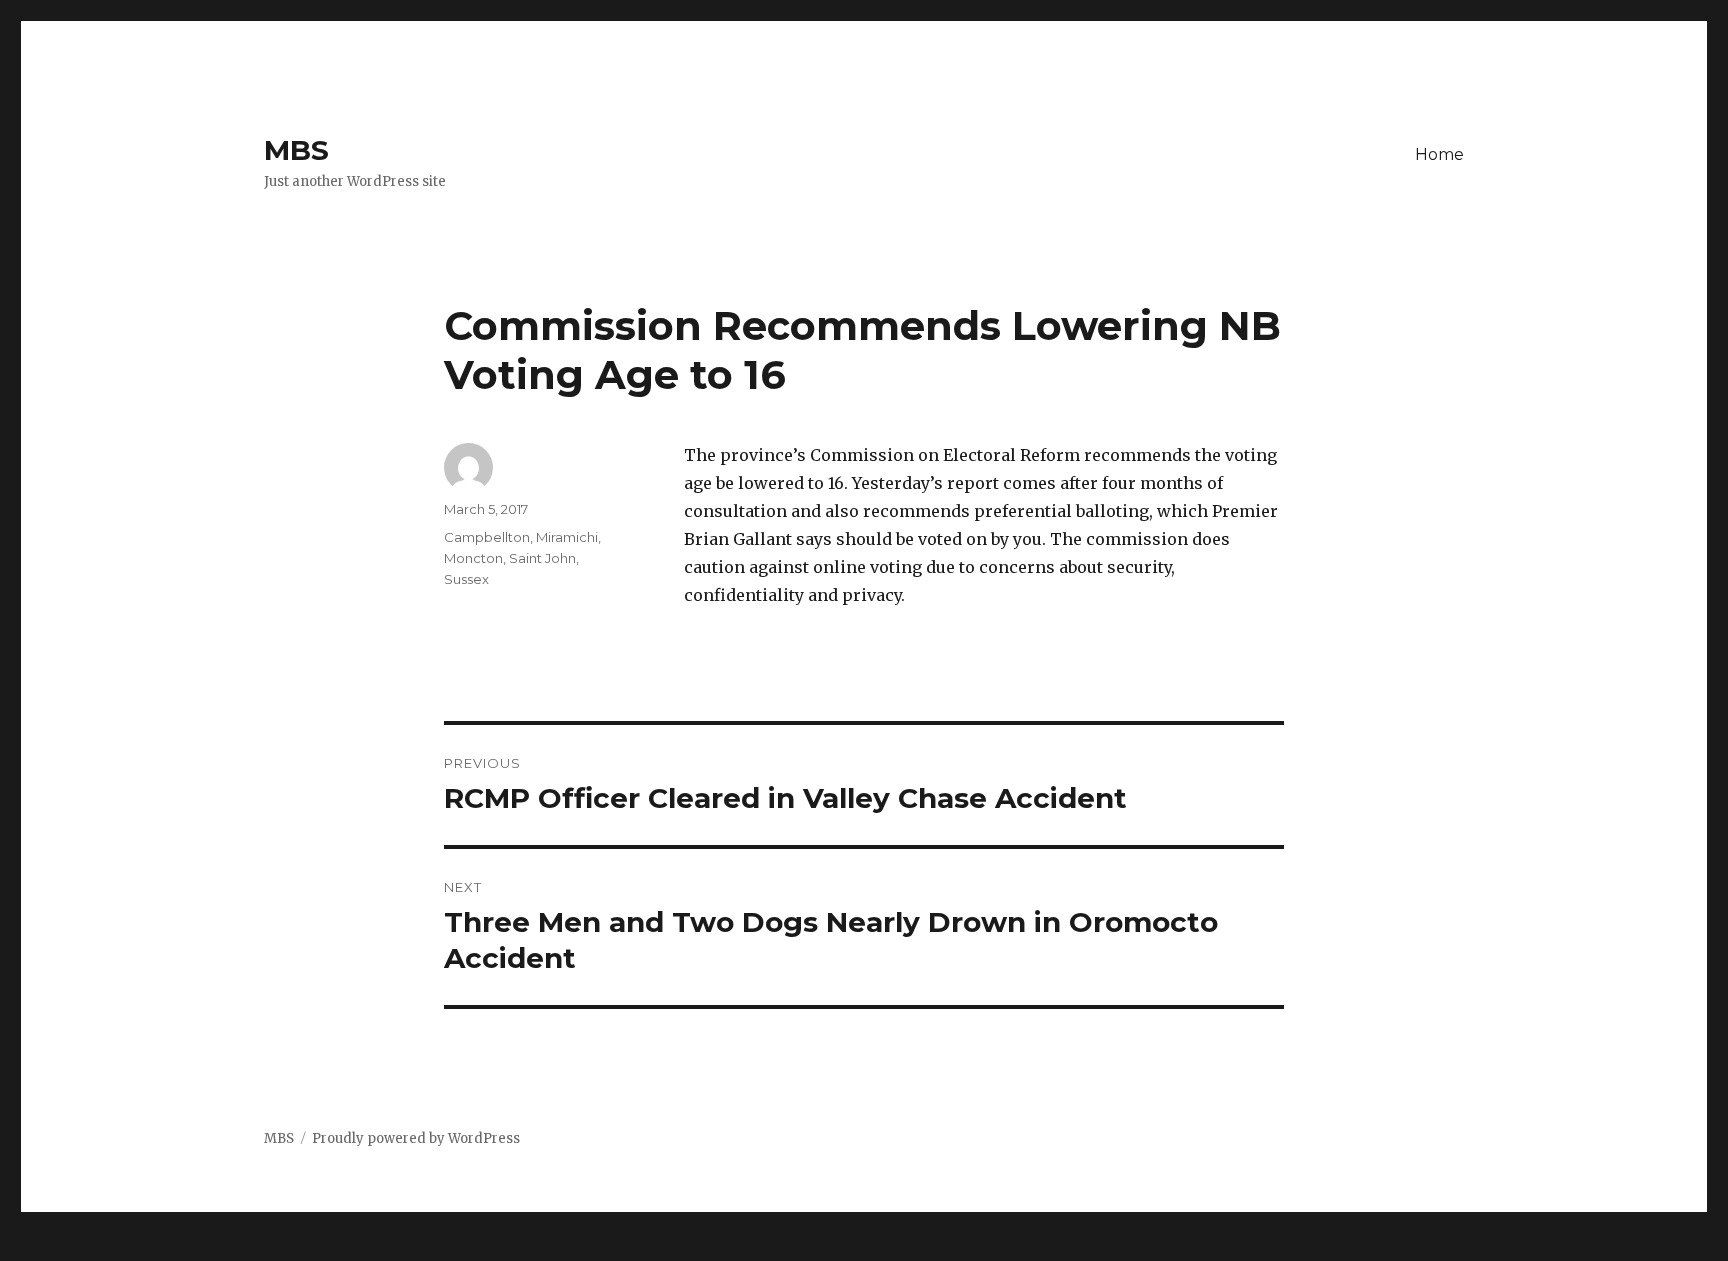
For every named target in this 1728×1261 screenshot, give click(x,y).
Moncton (473, 558)
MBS (296, 150)
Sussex (466, 579)
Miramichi (567, 537)
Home (1439, 154)
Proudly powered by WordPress (416, 1138)
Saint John (542, 558)
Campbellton (487, 537)
